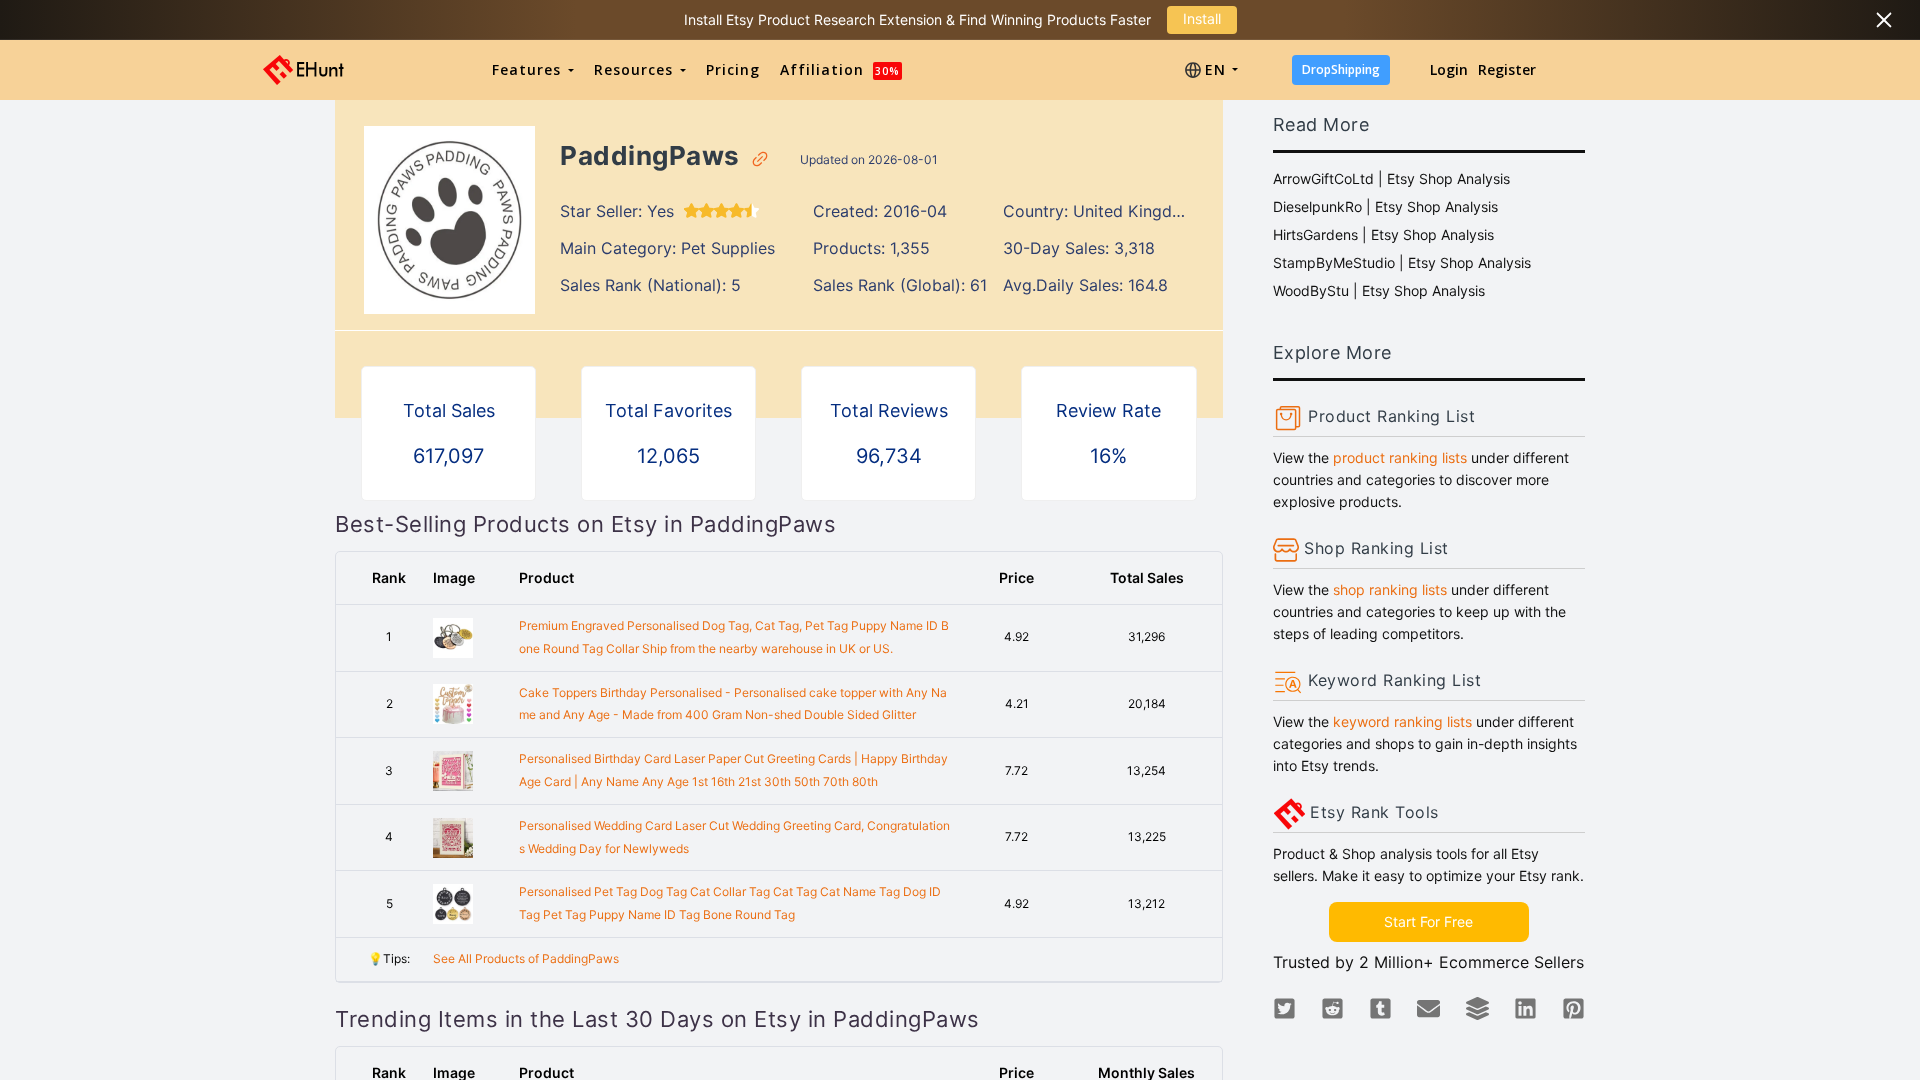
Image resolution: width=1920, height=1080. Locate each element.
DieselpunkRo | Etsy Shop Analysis (1385, 206)
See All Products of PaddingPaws (526, 958)
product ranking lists (1400, 457)
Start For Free (1428, 921)
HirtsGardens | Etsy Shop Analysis (1383, 234)
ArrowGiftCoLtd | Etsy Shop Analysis (1391, 178)
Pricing (733, 69)
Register (1507, 69)
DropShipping (1341, 69)
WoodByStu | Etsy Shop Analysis (1379, 290)
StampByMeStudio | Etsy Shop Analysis (1402, 262)
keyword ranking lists (1402, 721)
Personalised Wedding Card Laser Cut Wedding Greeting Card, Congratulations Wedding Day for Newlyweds (734, 837)
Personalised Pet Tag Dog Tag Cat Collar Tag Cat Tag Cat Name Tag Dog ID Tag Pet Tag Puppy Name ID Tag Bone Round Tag (730, 903)
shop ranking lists (1390, 589)
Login (1449, 69)
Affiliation (840, 69)
